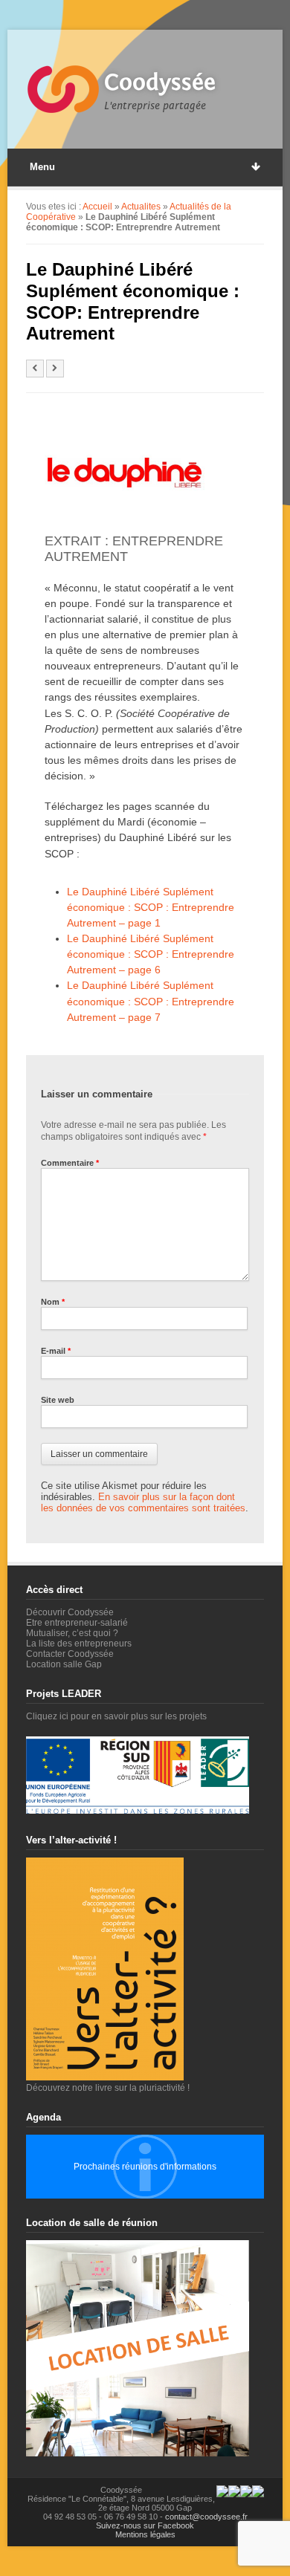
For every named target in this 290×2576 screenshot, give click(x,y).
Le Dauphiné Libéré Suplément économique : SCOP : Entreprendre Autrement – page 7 (151, 1001)
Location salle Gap (64, 1664)
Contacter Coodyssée (70, 1654)
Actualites (141, 207)
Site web (58, 1400)
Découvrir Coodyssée (70, 1612)
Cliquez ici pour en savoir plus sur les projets (116, 1716)
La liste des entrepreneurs (79, 1644)
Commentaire (70, 1163)
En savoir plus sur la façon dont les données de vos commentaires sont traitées (143, 1502)
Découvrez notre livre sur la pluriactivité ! (108, 2088)
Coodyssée (160, 82)
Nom (53, 1302)
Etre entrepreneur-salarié (77, 1623)
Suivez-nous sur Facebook (145, 2525)
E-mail (56, 1351)
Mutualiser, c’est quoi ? (72, 1633)
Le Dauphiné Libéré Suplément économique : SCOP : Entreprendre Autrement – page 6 (151, 954)
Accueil (97, 207)
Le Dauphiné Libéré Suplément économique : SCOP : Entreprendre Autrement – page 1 (151, 907)
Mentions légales (145, 2534)
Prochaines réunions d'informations (145, 2167)
